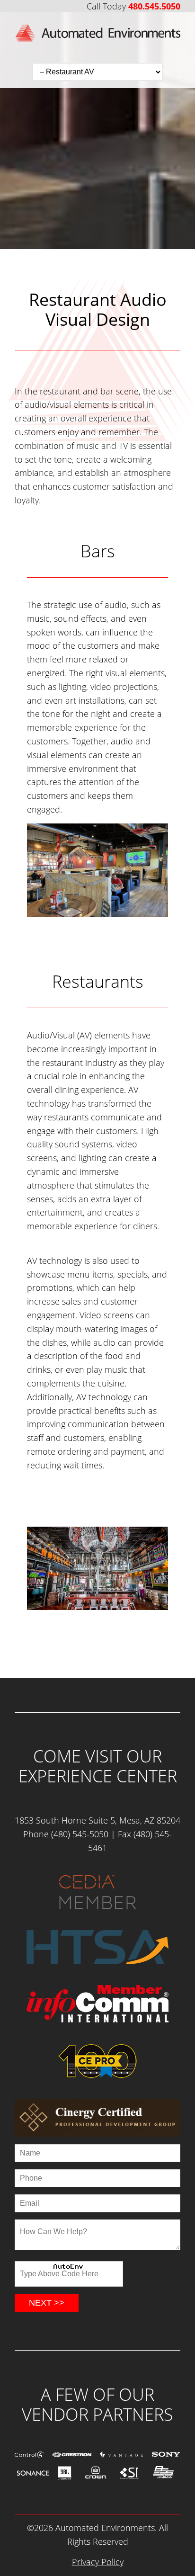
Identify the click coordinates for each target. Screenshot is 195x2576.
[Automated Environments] (97, 46)
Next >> (47, 2303)
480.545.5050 (154, 6)
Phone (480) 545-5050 (66, 1834)
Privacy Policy (98, 2562)
